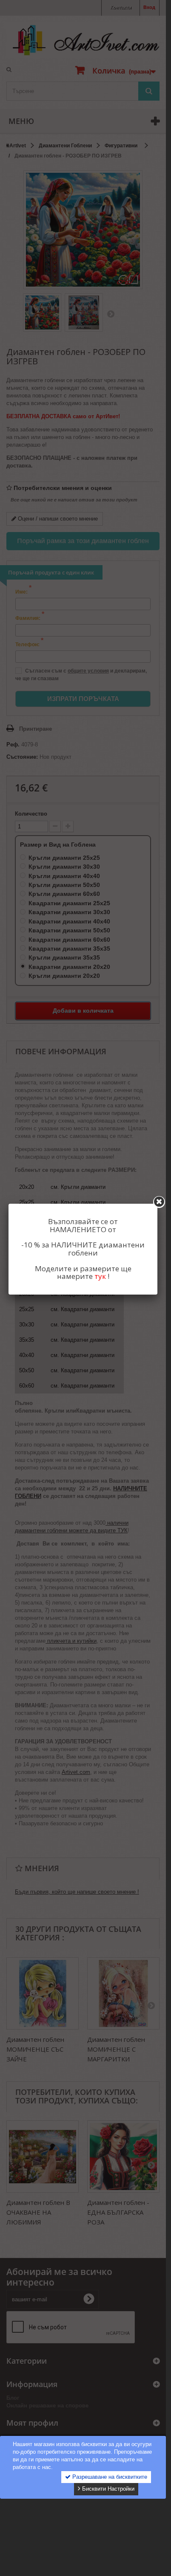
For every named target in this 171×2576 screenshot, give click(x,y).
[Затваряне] (159, 1202)
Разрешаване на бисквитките (109, 2477)
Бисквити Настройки (107, 2489)
